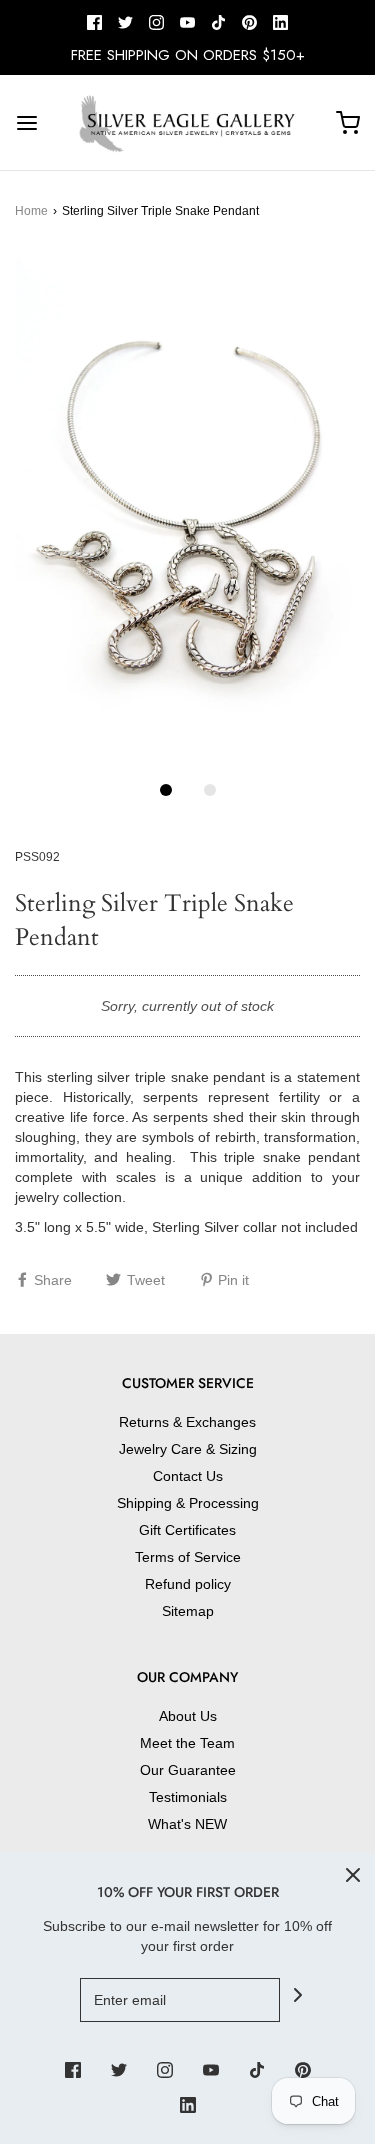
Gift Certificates (187, 1530)
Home (31, 211)
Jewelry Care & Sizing (188, 1449)
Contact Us (188, 1476)
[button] (187, 509)
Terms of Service (188, 1557)
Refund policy (188, 1584)
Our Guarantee (188, 1770)
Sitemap (188, 1611)
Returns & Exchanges (187, 1422)
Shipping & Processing (188, 1503)
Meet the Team (187, 1743)
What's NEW (187, 1824)
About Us (188, 1716)
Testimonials (188, 1797)
